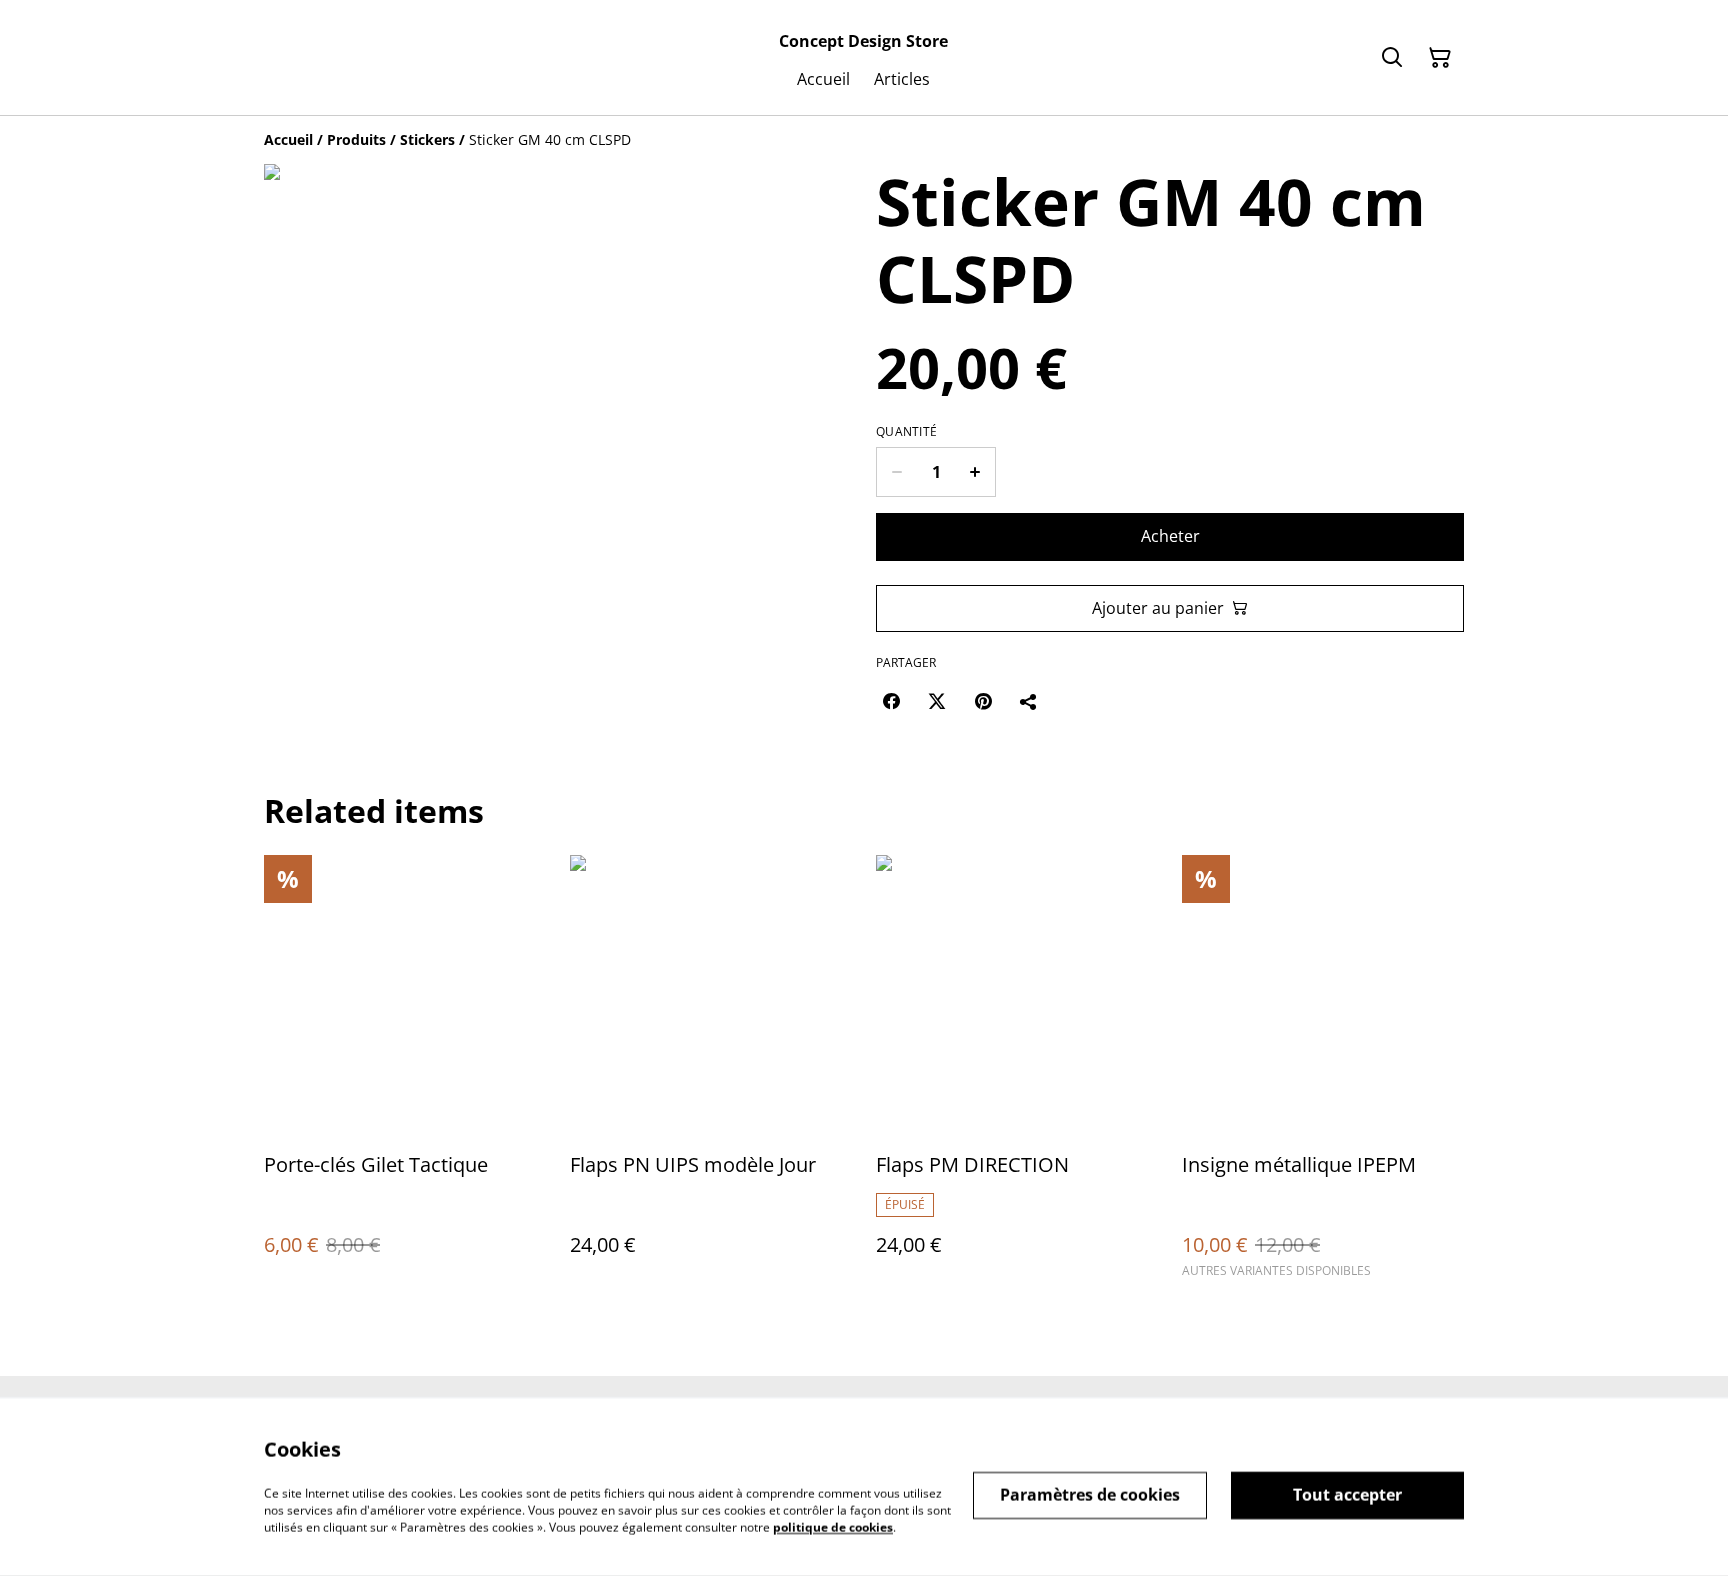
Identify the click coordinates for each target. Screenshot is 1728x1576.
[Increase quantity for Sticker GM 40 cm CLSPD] (975, 472)
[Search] (1392, 58)
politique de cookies (833, 1526)
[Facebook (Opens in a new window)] (891, 701)
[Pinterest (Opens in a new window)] (983, 701)
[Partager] (1029, 701)
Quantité (906, 432)
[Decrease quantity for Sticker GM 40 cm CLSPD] (896, 472)
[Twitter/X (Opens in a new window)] (937, 701)
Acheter (1170, 536)
